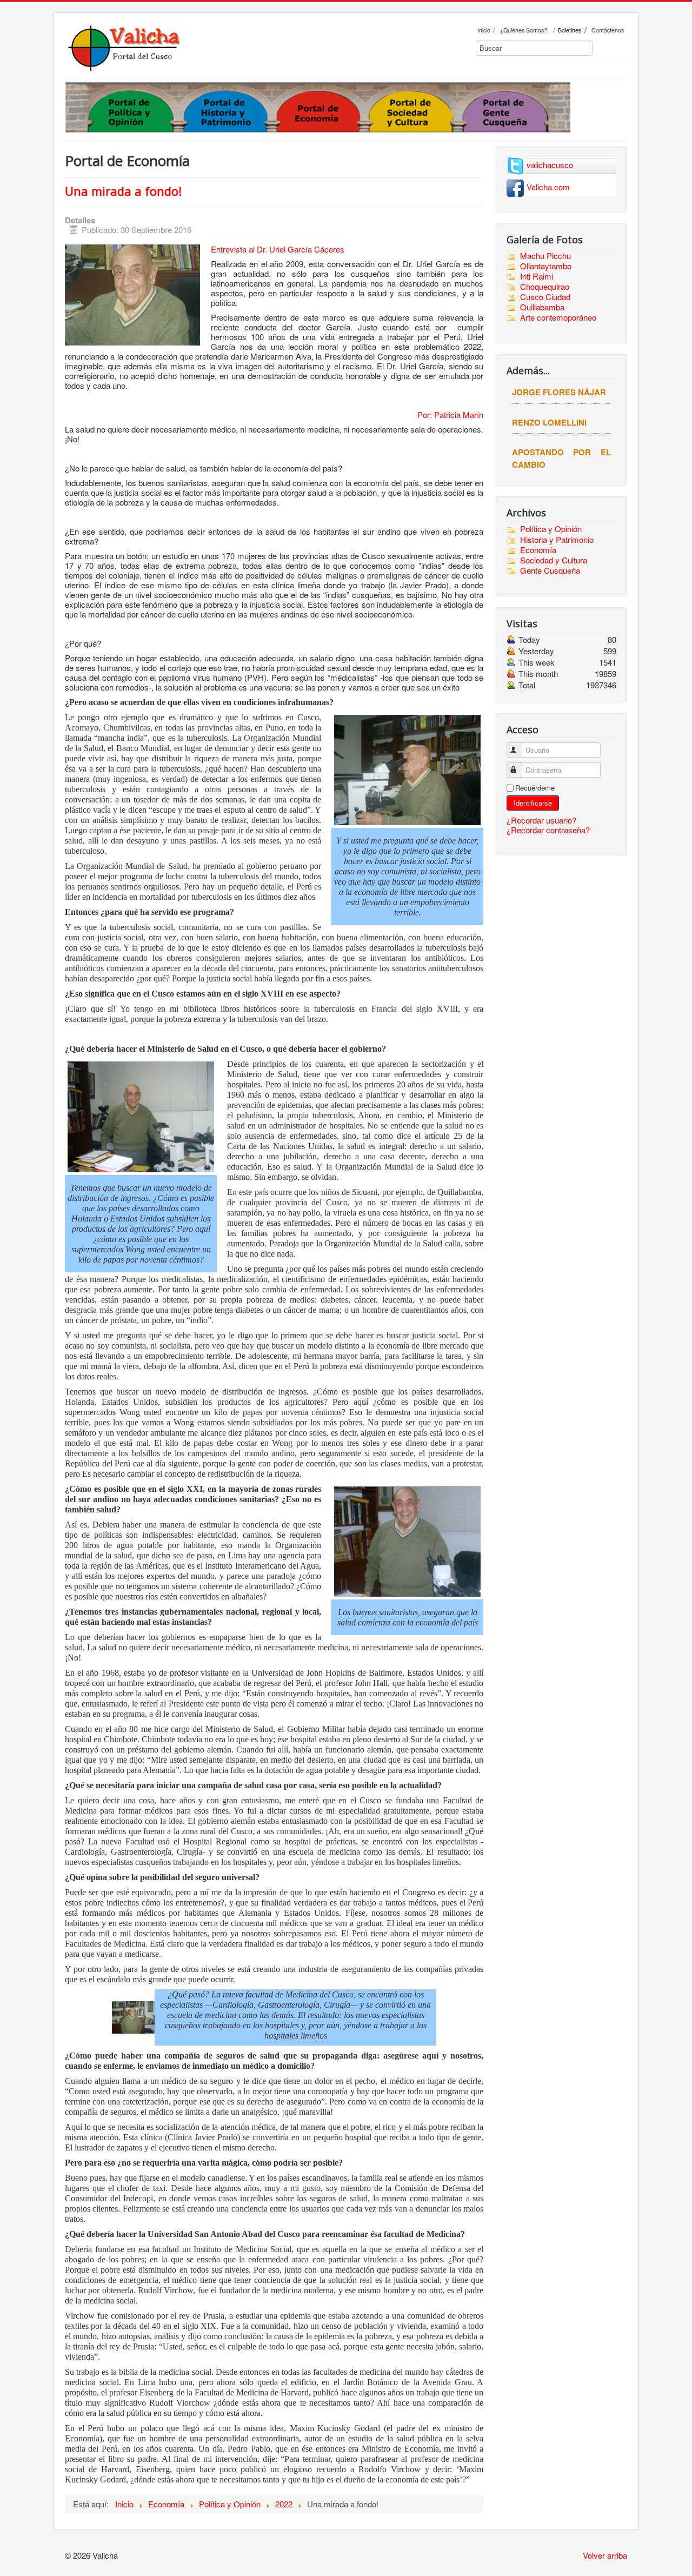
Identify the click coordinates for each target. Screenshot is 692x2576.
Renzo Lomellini (549, 422)
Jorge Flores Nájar (559, 392)
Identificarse (533, 803)
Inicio (484, 30)
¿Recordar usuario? (541, 820)
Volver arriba (605, 2555)
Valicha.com (548, 187)
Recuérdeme (535, 788)
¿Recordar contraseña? (548, 830)
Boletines (570, 30)
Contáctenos (608, 30)
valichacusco (550, 165)
